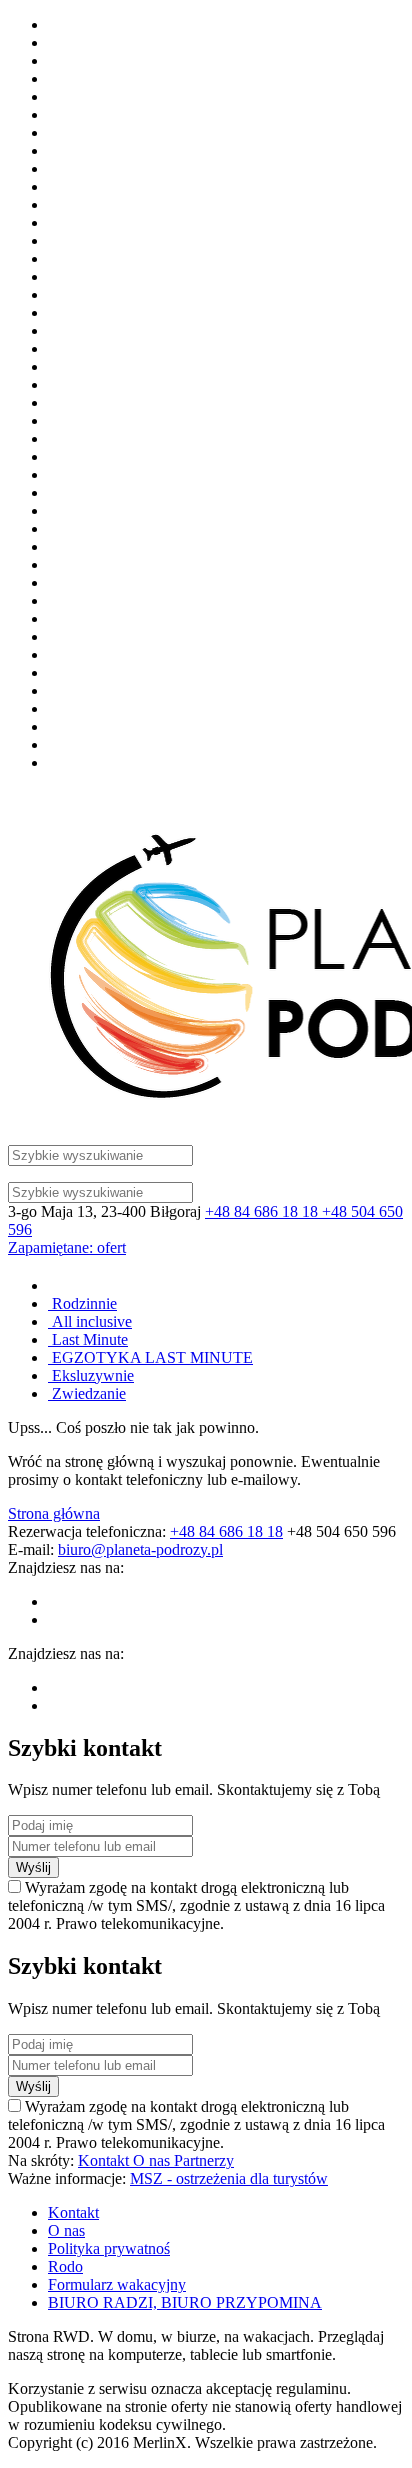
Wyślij (33, 1867)
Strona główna (54, 1513)
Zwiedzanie (87, 1393)
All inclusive (90, 1321)
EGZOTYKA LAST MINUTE (150, 1357)
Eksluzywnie (91, 1375)
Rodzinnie (82, 1303)
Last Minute (88, 1339)
